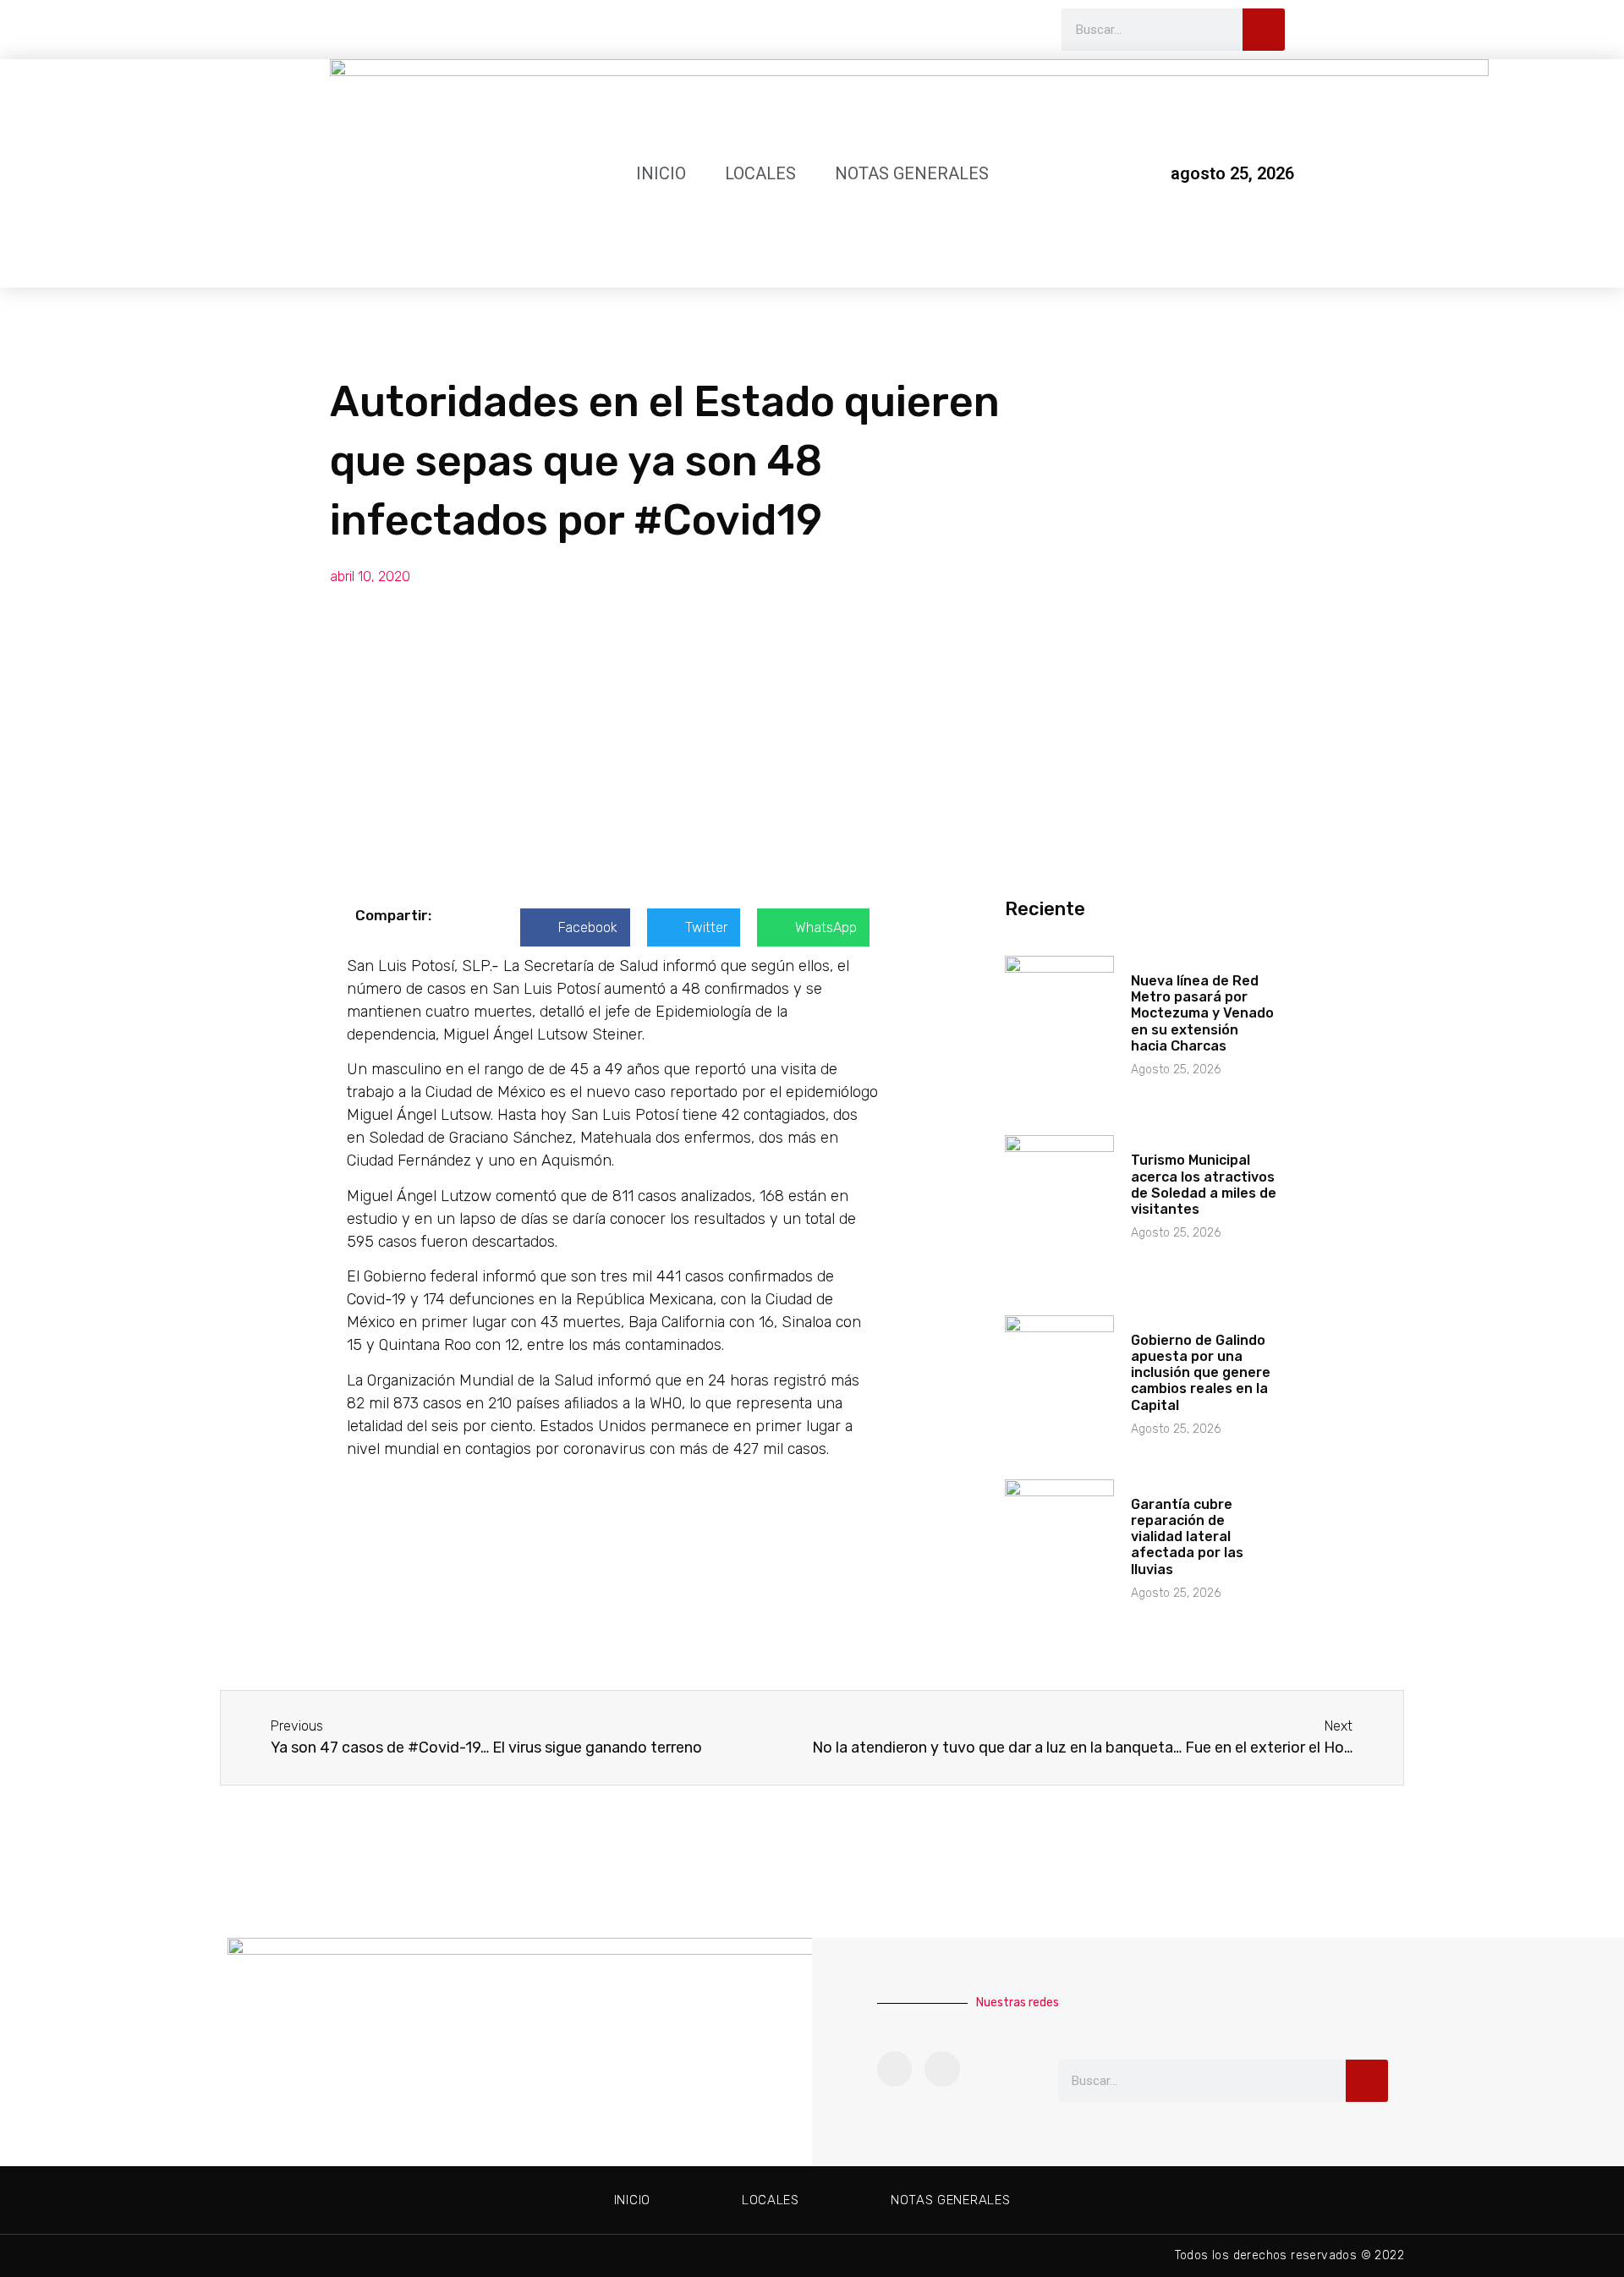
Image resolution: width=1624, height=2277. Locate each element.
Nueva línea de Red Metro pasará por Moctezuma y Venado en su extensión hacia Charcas (1202, 1013)
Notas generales (912, 173)
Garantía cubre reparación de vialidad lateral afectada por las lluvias (1187, 1537)
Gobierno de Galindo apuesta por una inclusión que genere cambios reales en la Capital (1201, 1373)
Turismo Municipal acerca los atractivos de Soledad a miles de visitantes (1204, 1185)
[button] (575, 927)
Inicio (661, 173)
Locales (760, 173)
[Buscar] (1264, 30)
